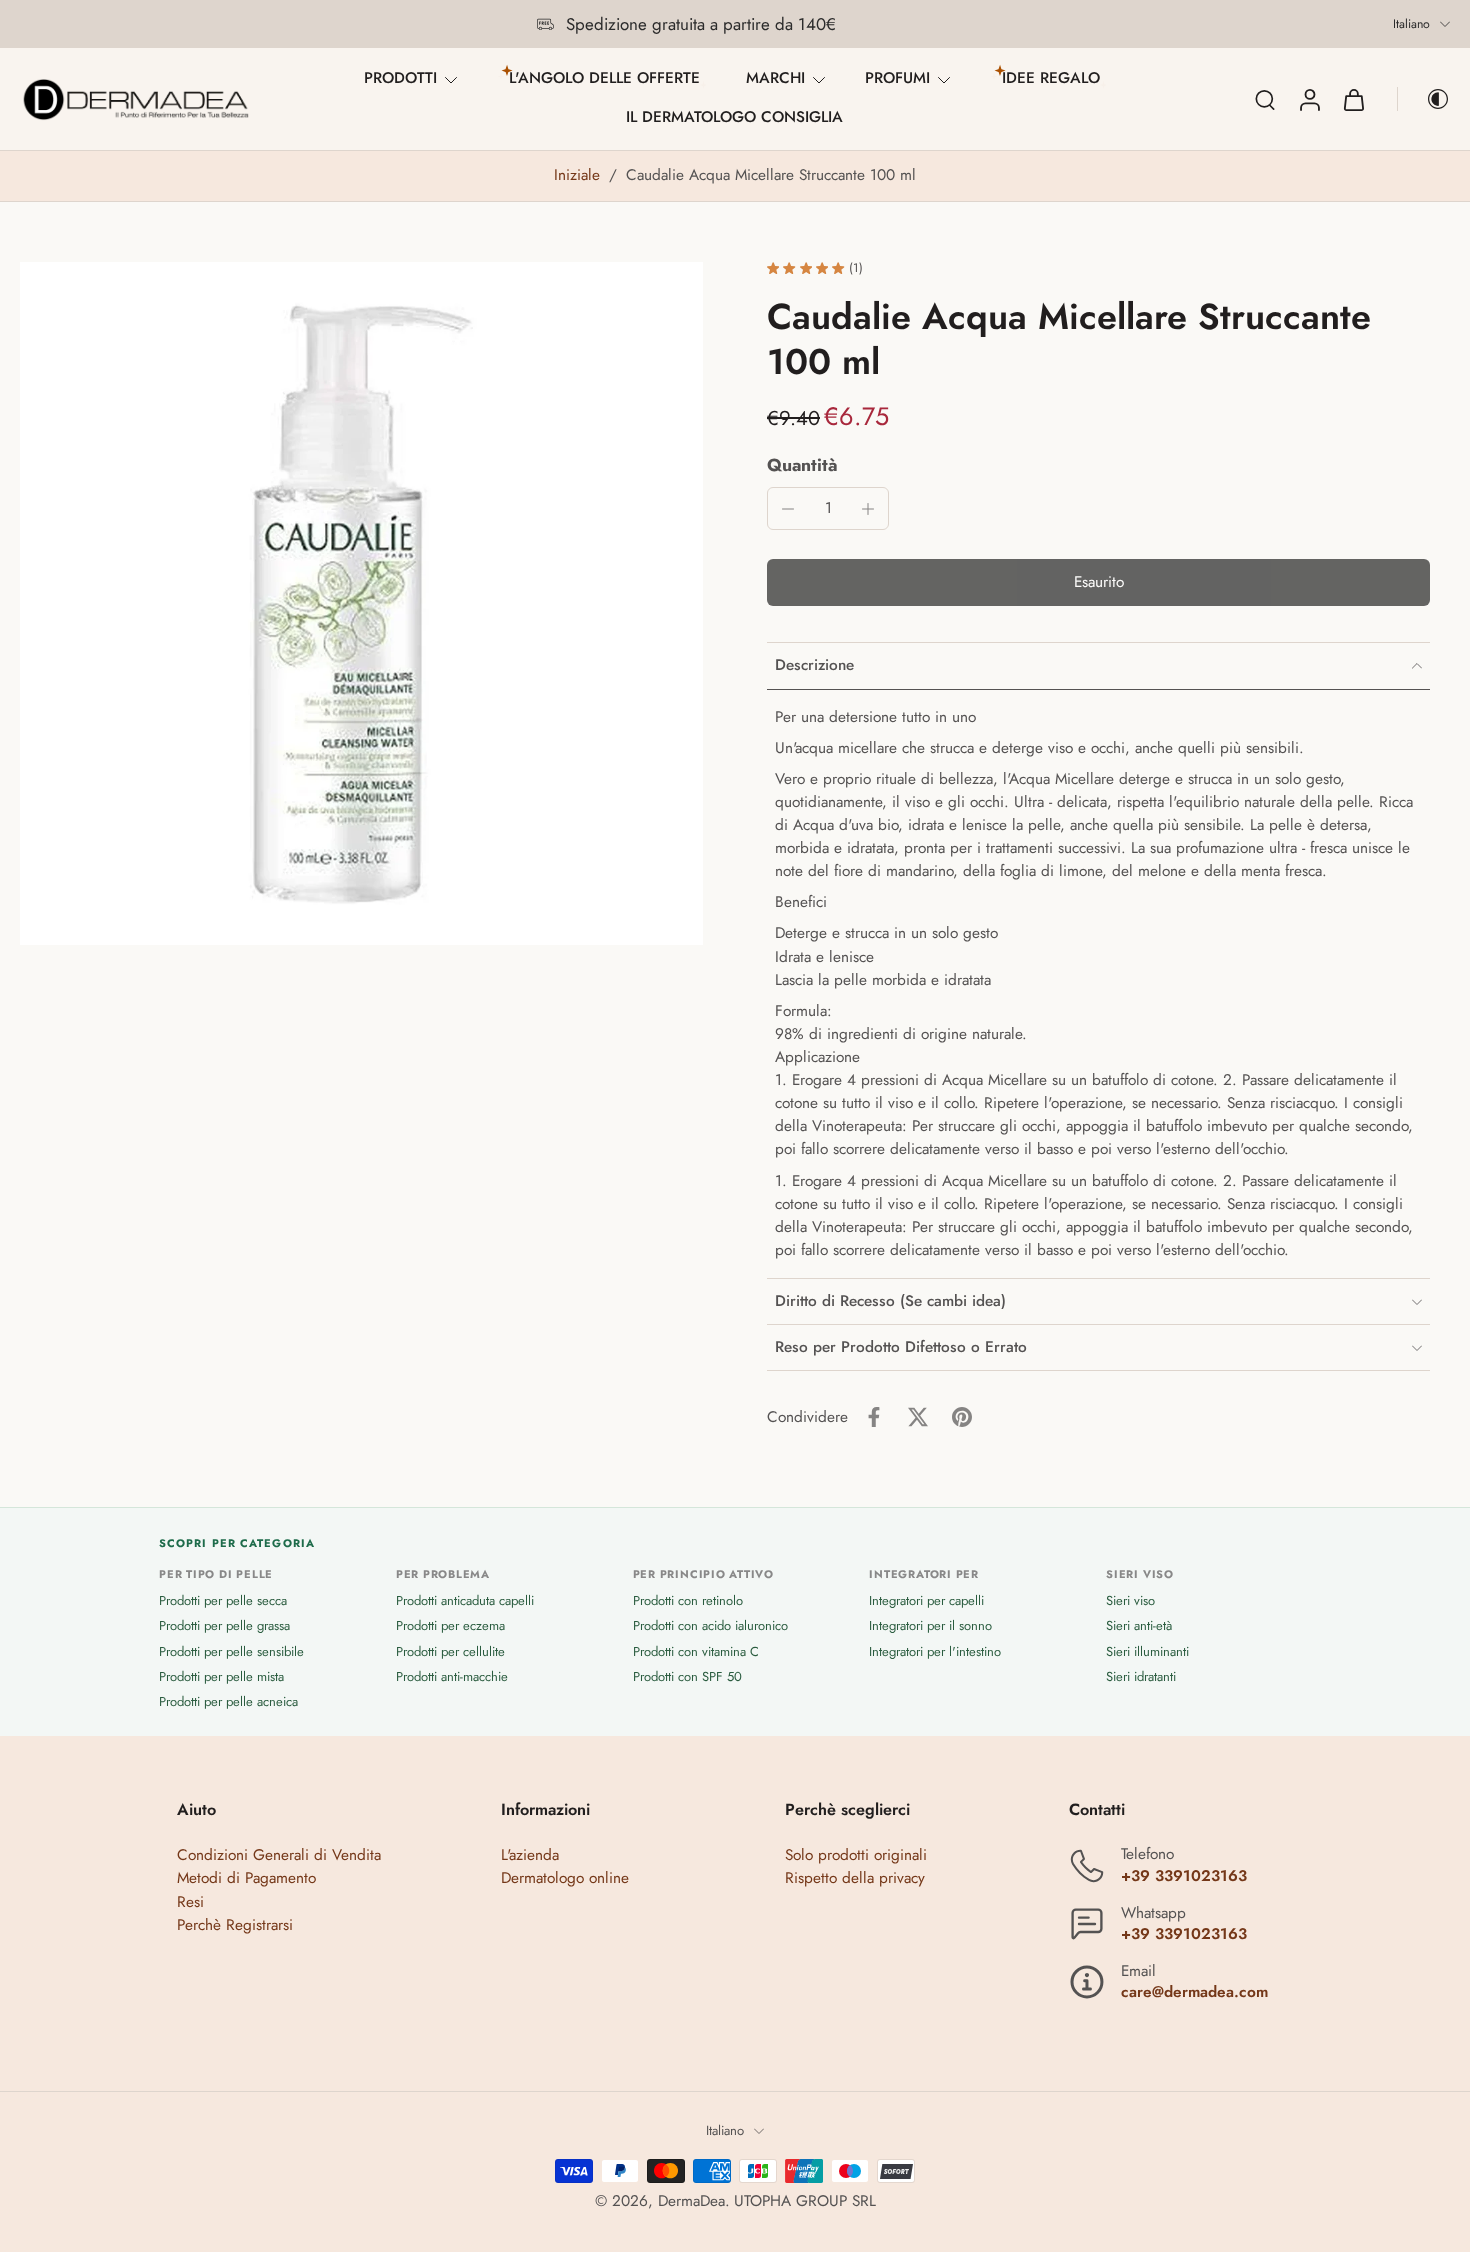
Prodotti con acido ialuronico (710, 1626)
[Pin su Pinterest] (962, 1417)
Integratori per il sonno (930, 1626)
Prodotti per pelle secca (223, 1601)
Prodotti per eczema (450, 1626)
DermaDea (691, 2201)
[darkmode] (1424, 99)
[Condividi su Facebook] (874, 1417)
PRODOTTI (400, 78)
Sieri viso (1130, 1601)
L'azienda (530, 1856)
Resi (190, 1902)
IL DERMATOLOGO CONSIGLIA (734, 117)
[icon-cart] (1353, 99)
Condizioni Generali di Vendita (279, 1856)
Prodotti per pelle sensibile (231, 1651)
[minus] (788, 509)
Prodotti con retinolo (688, 1601)
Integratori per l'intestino (935, 1651)
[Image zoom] (361, 603)
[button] (1098, 582)
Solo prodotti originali (856, 1856)
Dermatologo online (565, 1879)
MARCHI (775, 78)
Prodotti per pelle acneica (228, 1701)
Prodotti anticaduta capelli (465, 1601)
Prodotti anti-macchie (452, 1676)
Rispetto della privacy (855, 1879)
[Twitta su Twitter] (918, 1417)
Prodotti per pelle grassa (224, 1626)
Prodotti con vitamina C (696, 1651)
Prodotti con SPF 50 (687, 1676)
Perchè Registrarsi (235, 1925)
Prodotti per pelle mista (221, 1676)
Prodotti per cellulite (450, 1651)
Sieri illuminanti (1147, 1651)
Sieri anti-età (1139, 1626)
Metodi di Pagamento (246, 1879)
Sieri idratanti (1141, 1676)
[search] (1265, 99)
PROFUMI (897, 78)
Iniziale (579, 175)
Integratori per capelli (926, 1601)
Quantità (802, 465)
